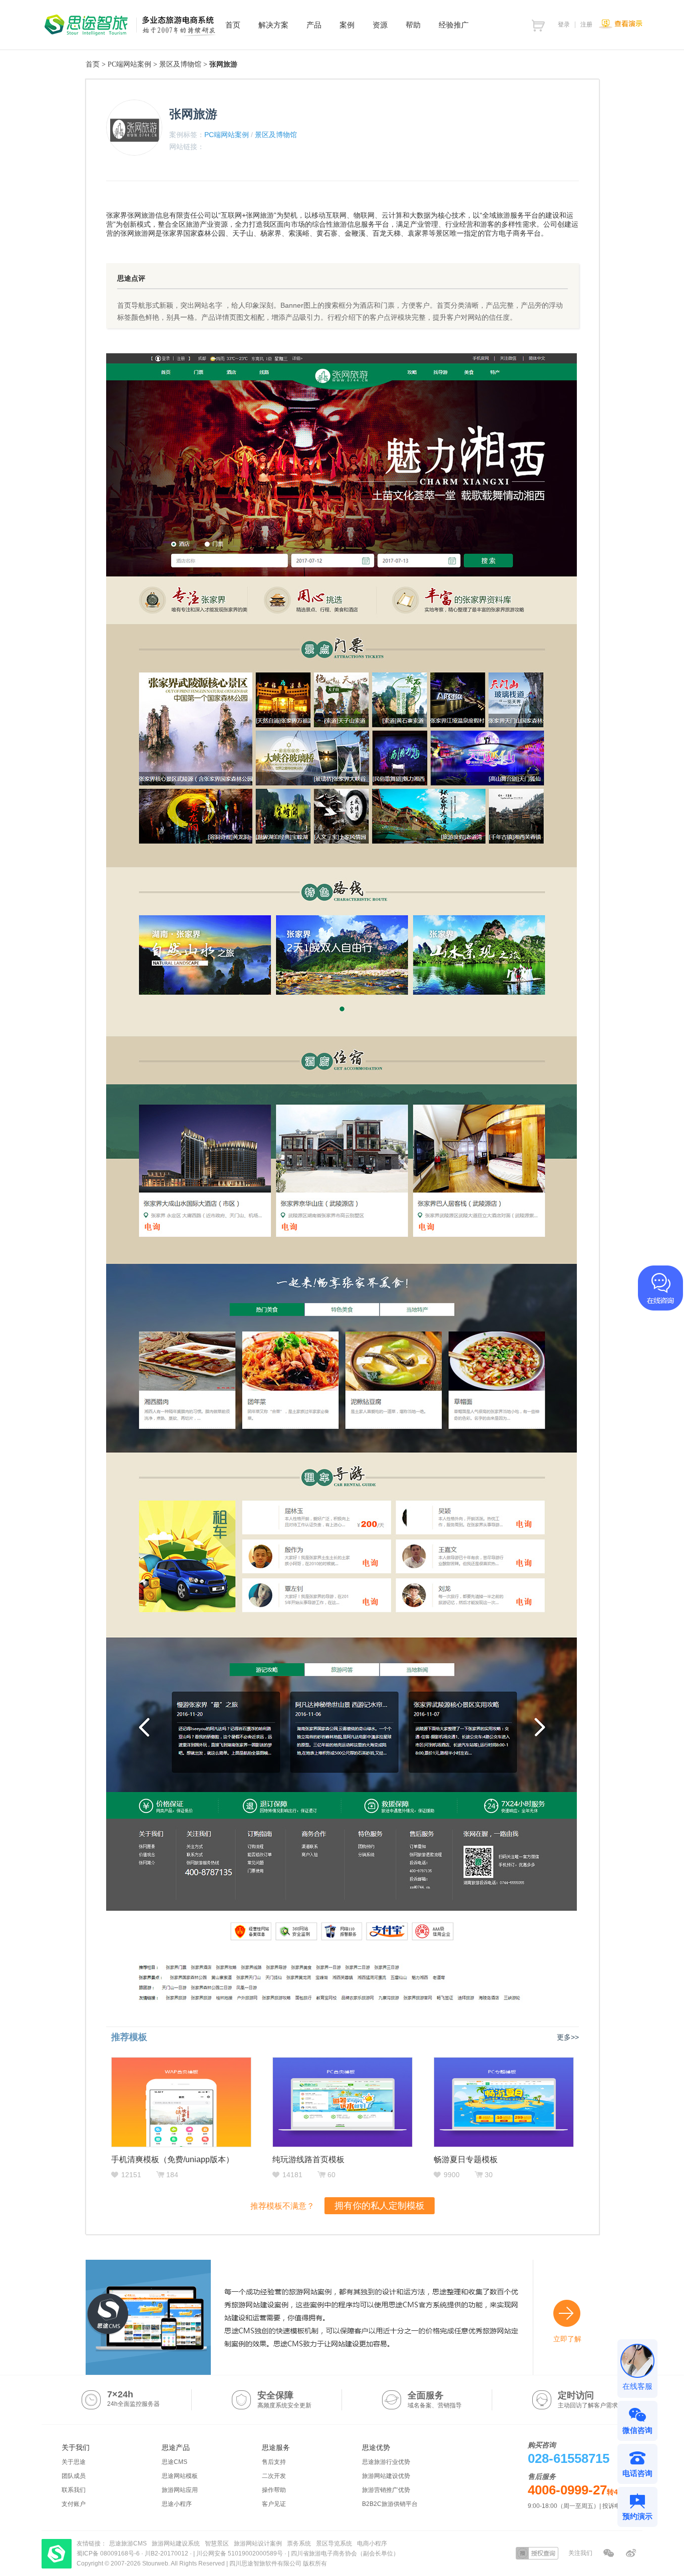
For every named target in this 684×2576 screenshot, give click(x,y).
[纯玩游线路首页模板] (343, 2102)
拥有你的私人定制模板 (380, 2206)
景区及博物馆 (180, 64)
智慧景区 (217, 2543)
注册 (586, 25)
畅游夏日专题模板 (466, 2159)
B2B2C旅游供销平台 (390, 2504)
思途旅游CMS (128, 2543)
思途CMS (175, 2462)
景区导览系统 (334, 2543)
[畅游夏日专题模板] (504, 2102)
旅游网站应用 (180, 2490)
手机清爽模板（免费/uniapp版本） (173, 2159)
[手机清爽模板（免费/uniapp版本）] (181, 2102)
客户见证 (274, 2504)
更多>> (568, 2037)
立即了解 (567, 2339)
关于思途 (74, 2462)
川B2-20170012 (167, 2553)
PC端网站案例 (129, 64)
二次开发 (274, 2476)
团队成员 (74, 2476)
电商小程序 (372, 2543)
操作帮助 (274, 2490)
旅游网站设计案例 (258, 2543)
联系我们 (74, 2490)
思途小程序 (177, 2504)
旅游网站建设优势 (386, 2476)
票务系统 (299, 2543)
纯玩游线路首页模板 (308, 2159)
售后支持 (274, 2462)
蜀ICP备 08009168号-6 (109, 2553)
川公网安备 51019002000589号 (240, 2553)
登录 (564, 25)
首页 (93, 64)
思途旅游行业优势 (386, 2462)
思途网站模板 (180, 2476)
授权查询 (537, 2553)
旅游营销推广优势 (386, 2490)
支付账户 (74, 2504)
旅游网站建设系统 (176, 2543)
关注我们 (580, 2553)
